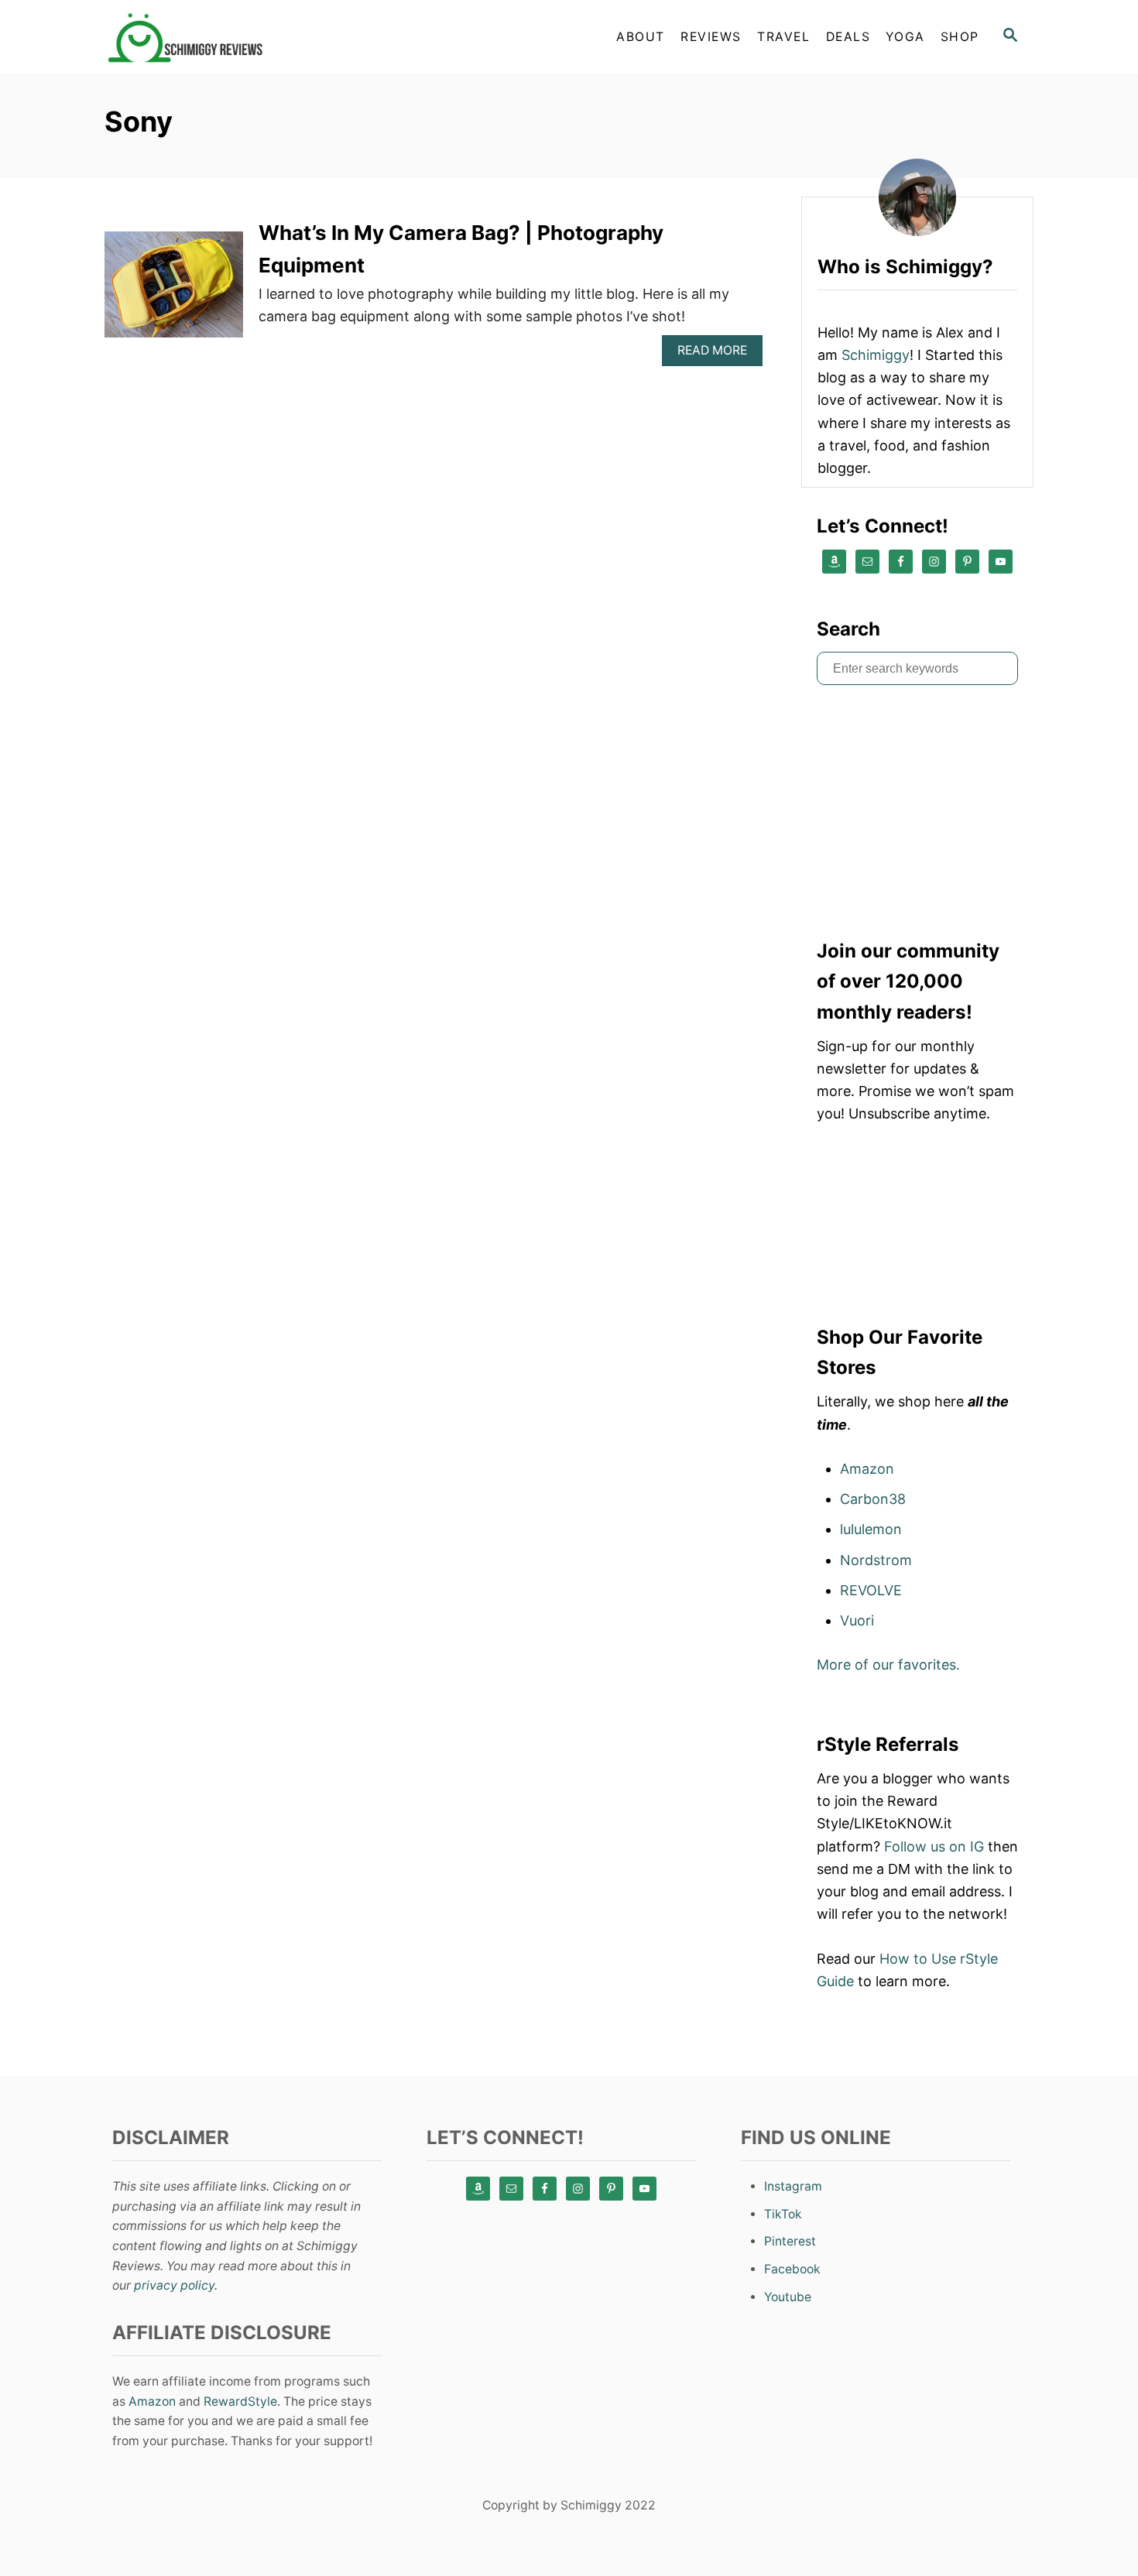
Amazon (867, 1469)
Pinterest (790, 2241)
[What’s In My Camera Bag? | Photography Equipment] (174, 291)
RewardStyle (240, 2401)
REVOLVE (871, 1590)
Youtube (788, 2297)
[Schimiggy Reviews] (244, 37)
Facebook (792, 2269)
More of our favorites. (888, 1665)
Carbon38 (873, 1499)
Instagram (793, 2186)
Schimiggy (876, 355)
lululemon (871, 1529)
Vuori (857, 1620)
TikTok (783, 2214)
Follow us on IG (934, 1846)
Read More (718, 354)
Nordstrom (876, 1560)
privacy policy (174, 2285)
